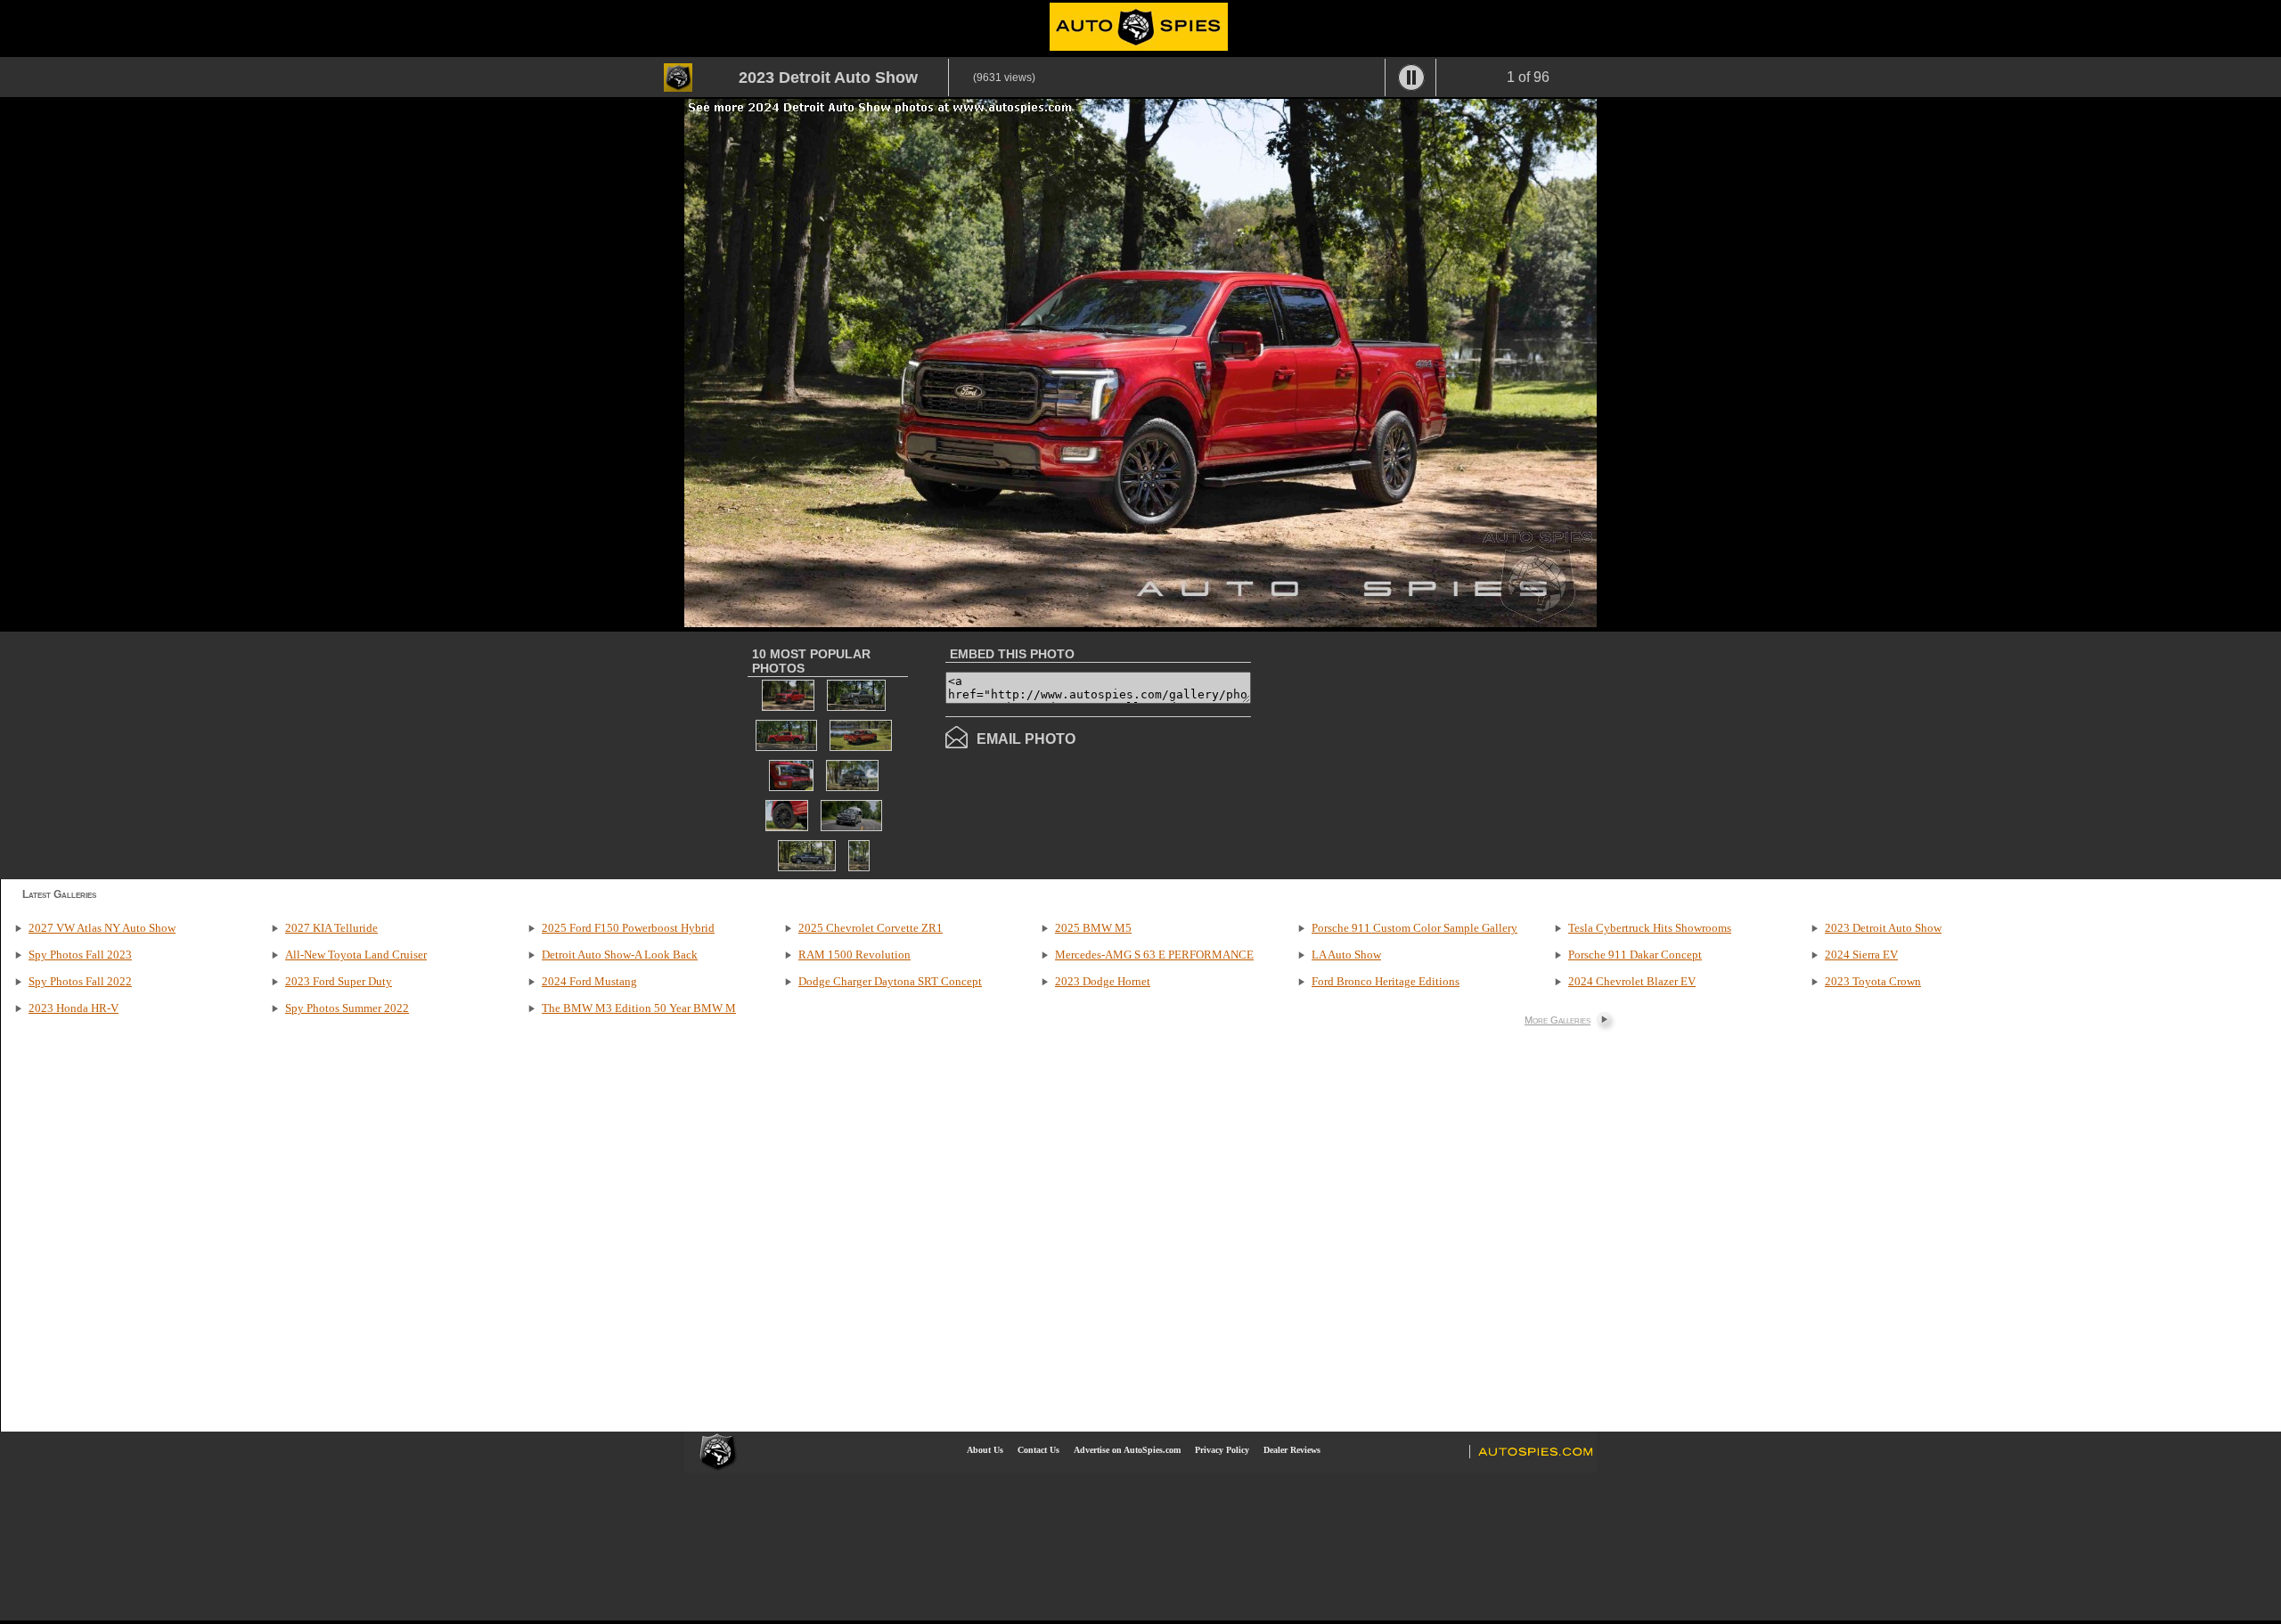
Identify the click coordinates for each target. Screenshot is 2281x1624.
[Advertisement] (1401, 754)
